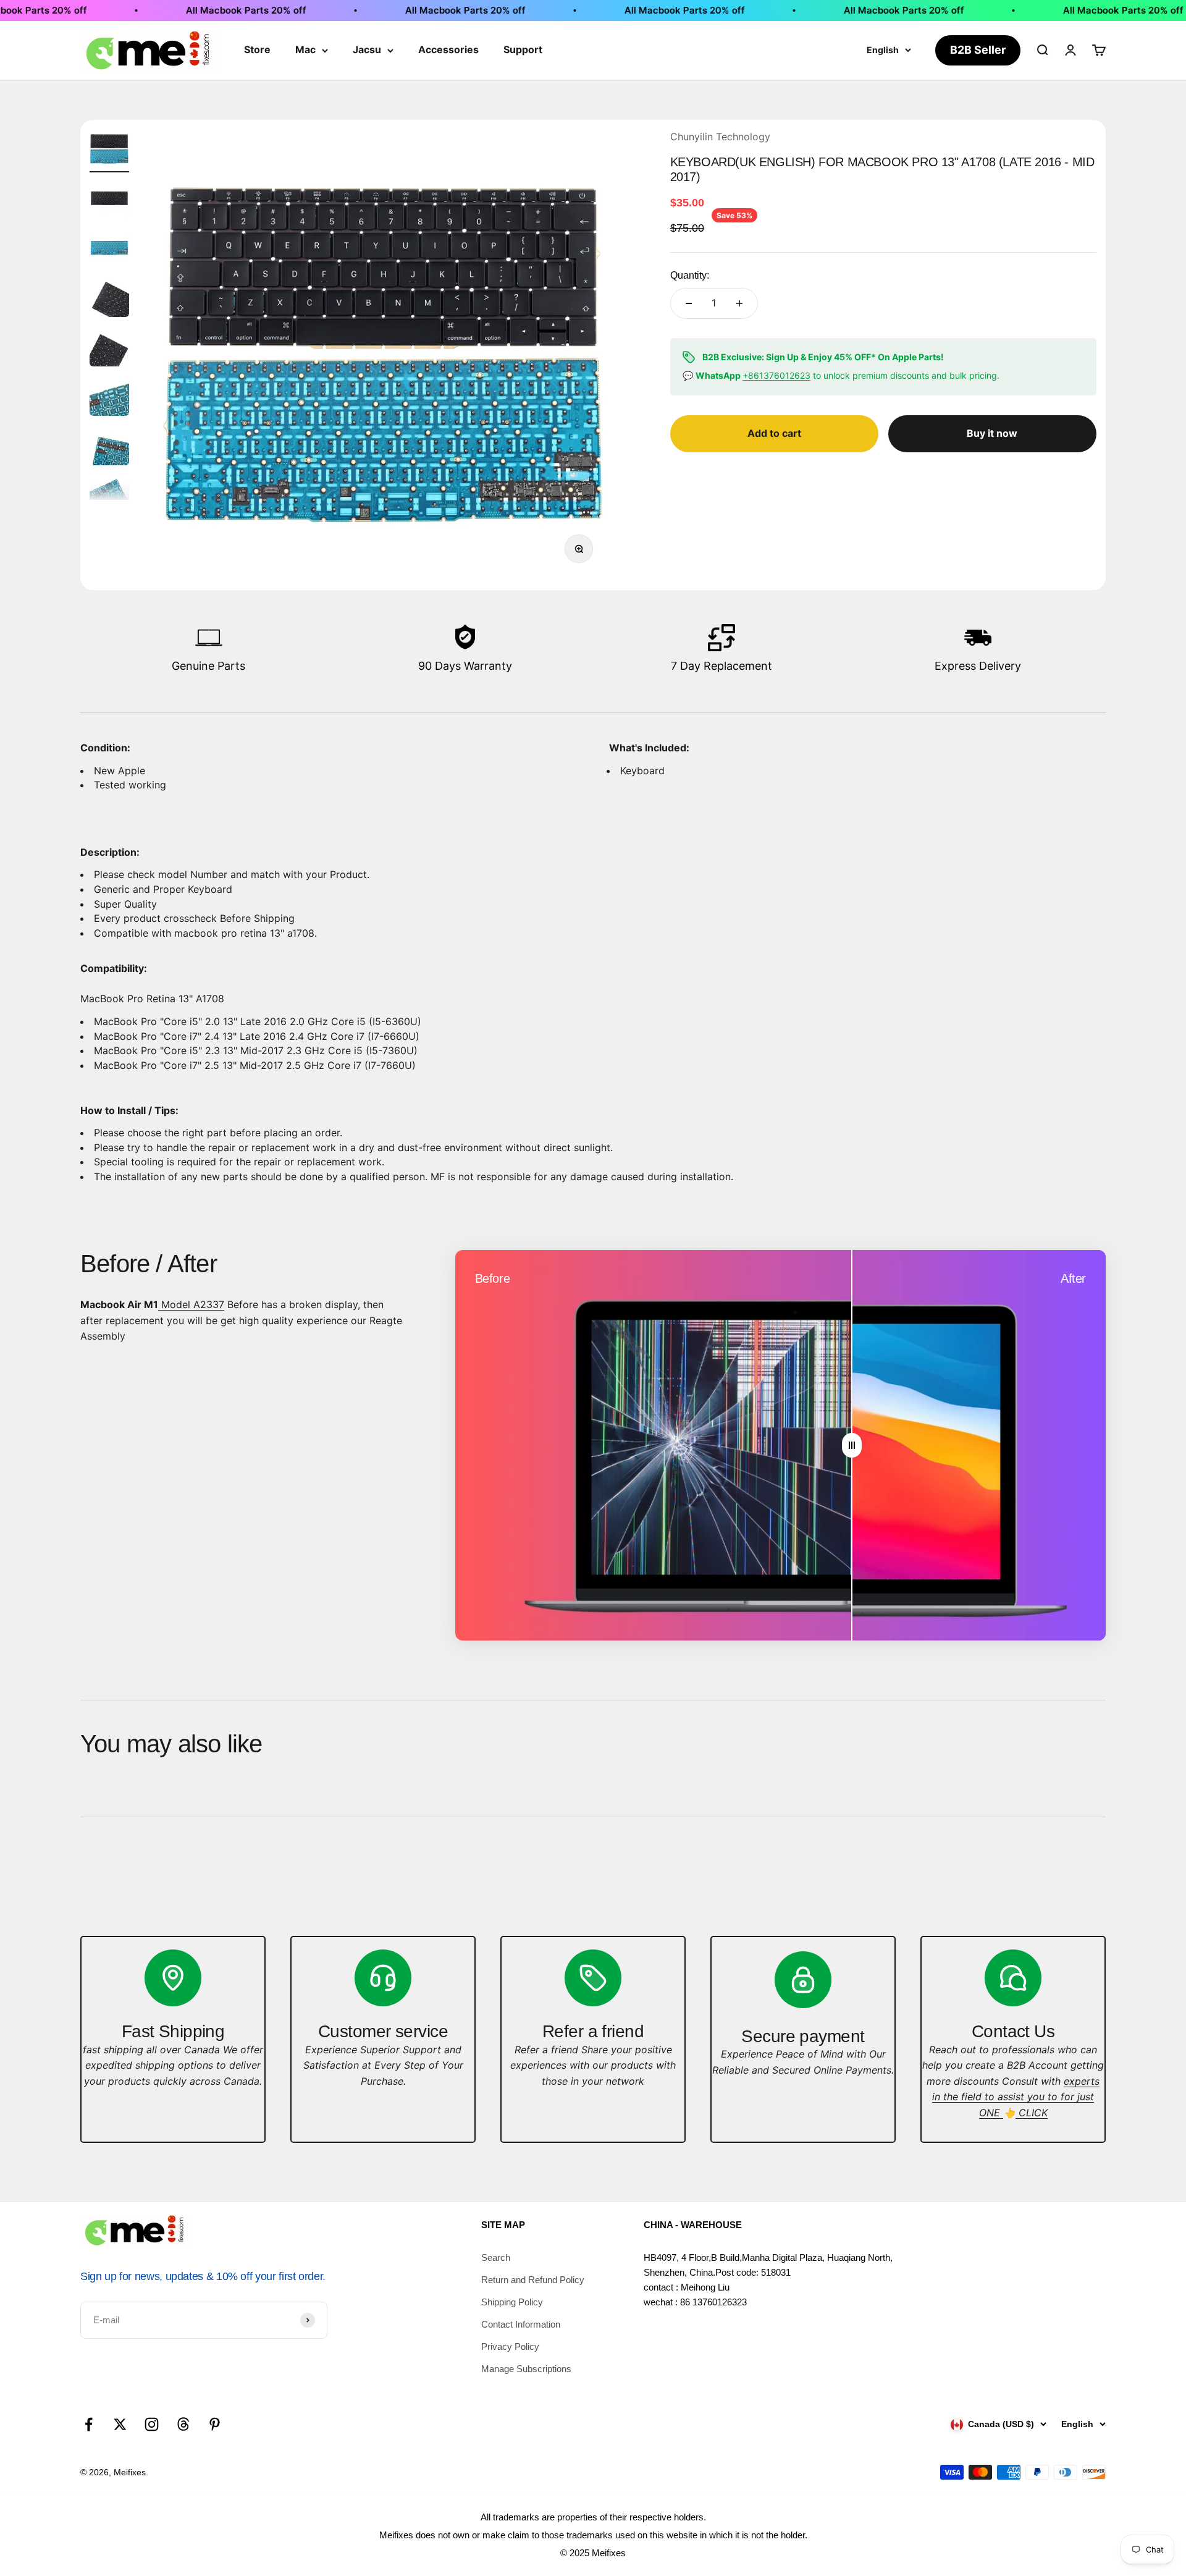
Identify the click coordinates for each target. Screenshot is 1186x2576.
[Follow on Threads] (183, 2424)
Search (496, 2257)
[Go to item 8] (109, 497)
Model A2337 (191, 1304)
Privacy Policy (510, 2346)
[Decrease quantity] (689, 303)
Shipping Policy (512, 2302)
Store (257, 49)
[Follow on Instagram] (152, 2424)
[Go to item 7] (109, 447)
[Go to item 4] (109, 299)
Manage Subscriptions (526, 2369)
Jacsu (367, 49)
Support (523, 49)
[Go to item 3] (109, 250)
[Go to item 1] (109, 151)
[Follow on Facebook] (89, 2424)
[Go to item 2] (109, 200)
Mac (305, 49)
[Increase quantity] (739, 303)
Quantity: (690, 275)
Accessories (448, 49)
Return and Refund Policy (533, 2280)
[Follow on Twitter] (120, 2424)
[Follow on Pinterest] (215, 2424)
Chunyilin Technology (720, 137)
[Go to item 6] (109, 398)
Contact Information (521, 2324)
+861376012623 (776, 375)
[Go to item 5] (109, 348)
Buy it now (992, 433)
